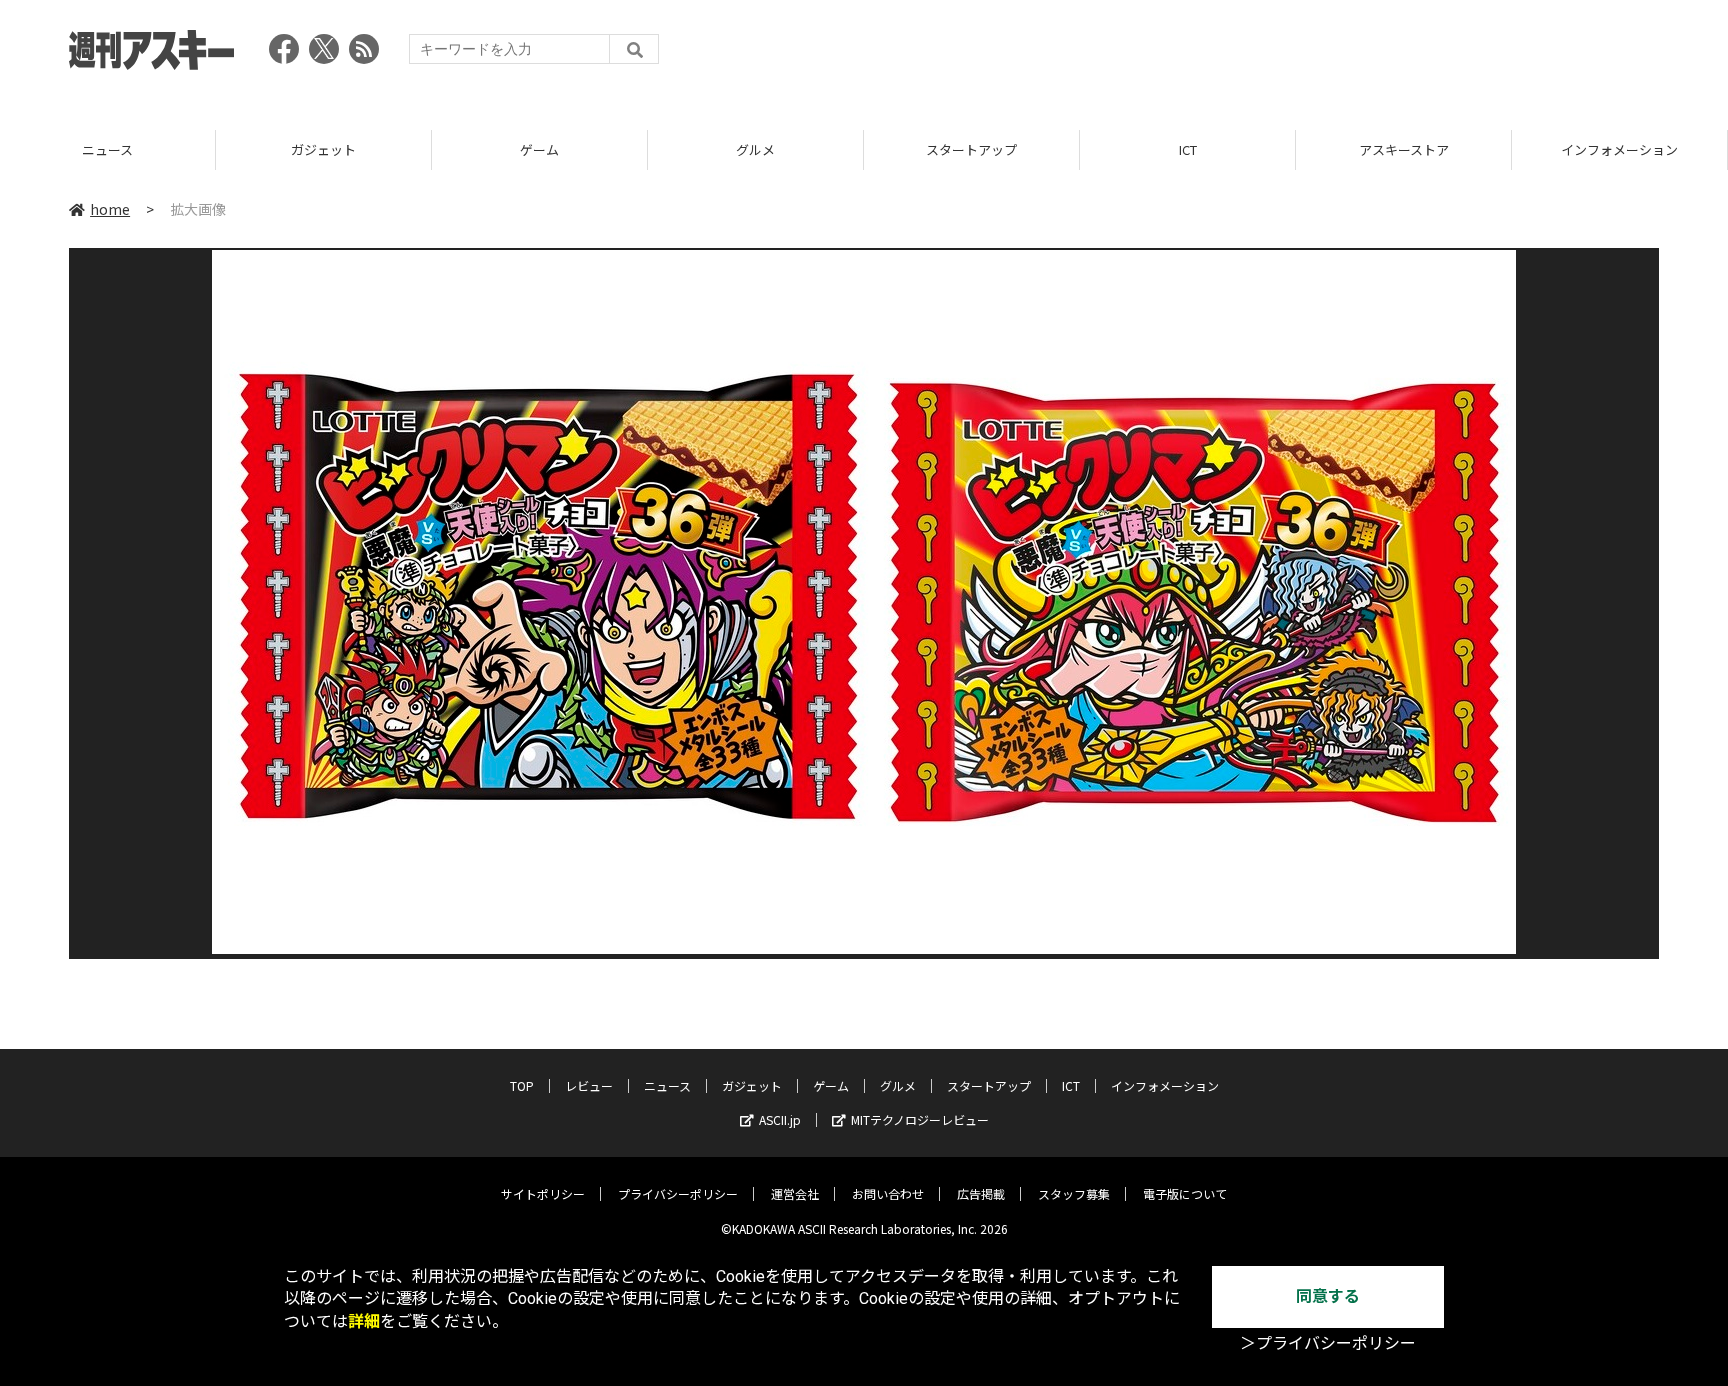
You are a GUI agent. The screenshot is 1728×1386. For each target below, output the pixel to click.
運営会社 (795, 1193)
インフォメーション (1619, 149)
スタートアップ (971, 149)
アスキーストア (1404, 149)
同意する (1328, 1296)
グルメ (755, 149)
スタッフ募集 (1074, 1193)
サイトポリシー (543, 1193)
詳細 (364, 1321)
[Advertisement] (1295, 55)
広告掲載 (981, 1193)
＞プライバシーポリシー (1328, 1343)
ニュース (107, 149)
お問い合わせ (888, 1193)
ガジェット (323, 149)
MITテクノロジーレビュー (920, 1119)
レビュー (589, 1085)
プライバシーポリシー (678, 1193)
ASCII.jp (780, 1119)
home (110, 209)
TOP (522, 1085)
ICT (1188, 149)
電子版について (1185, 1193)
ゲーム (539, 149)
